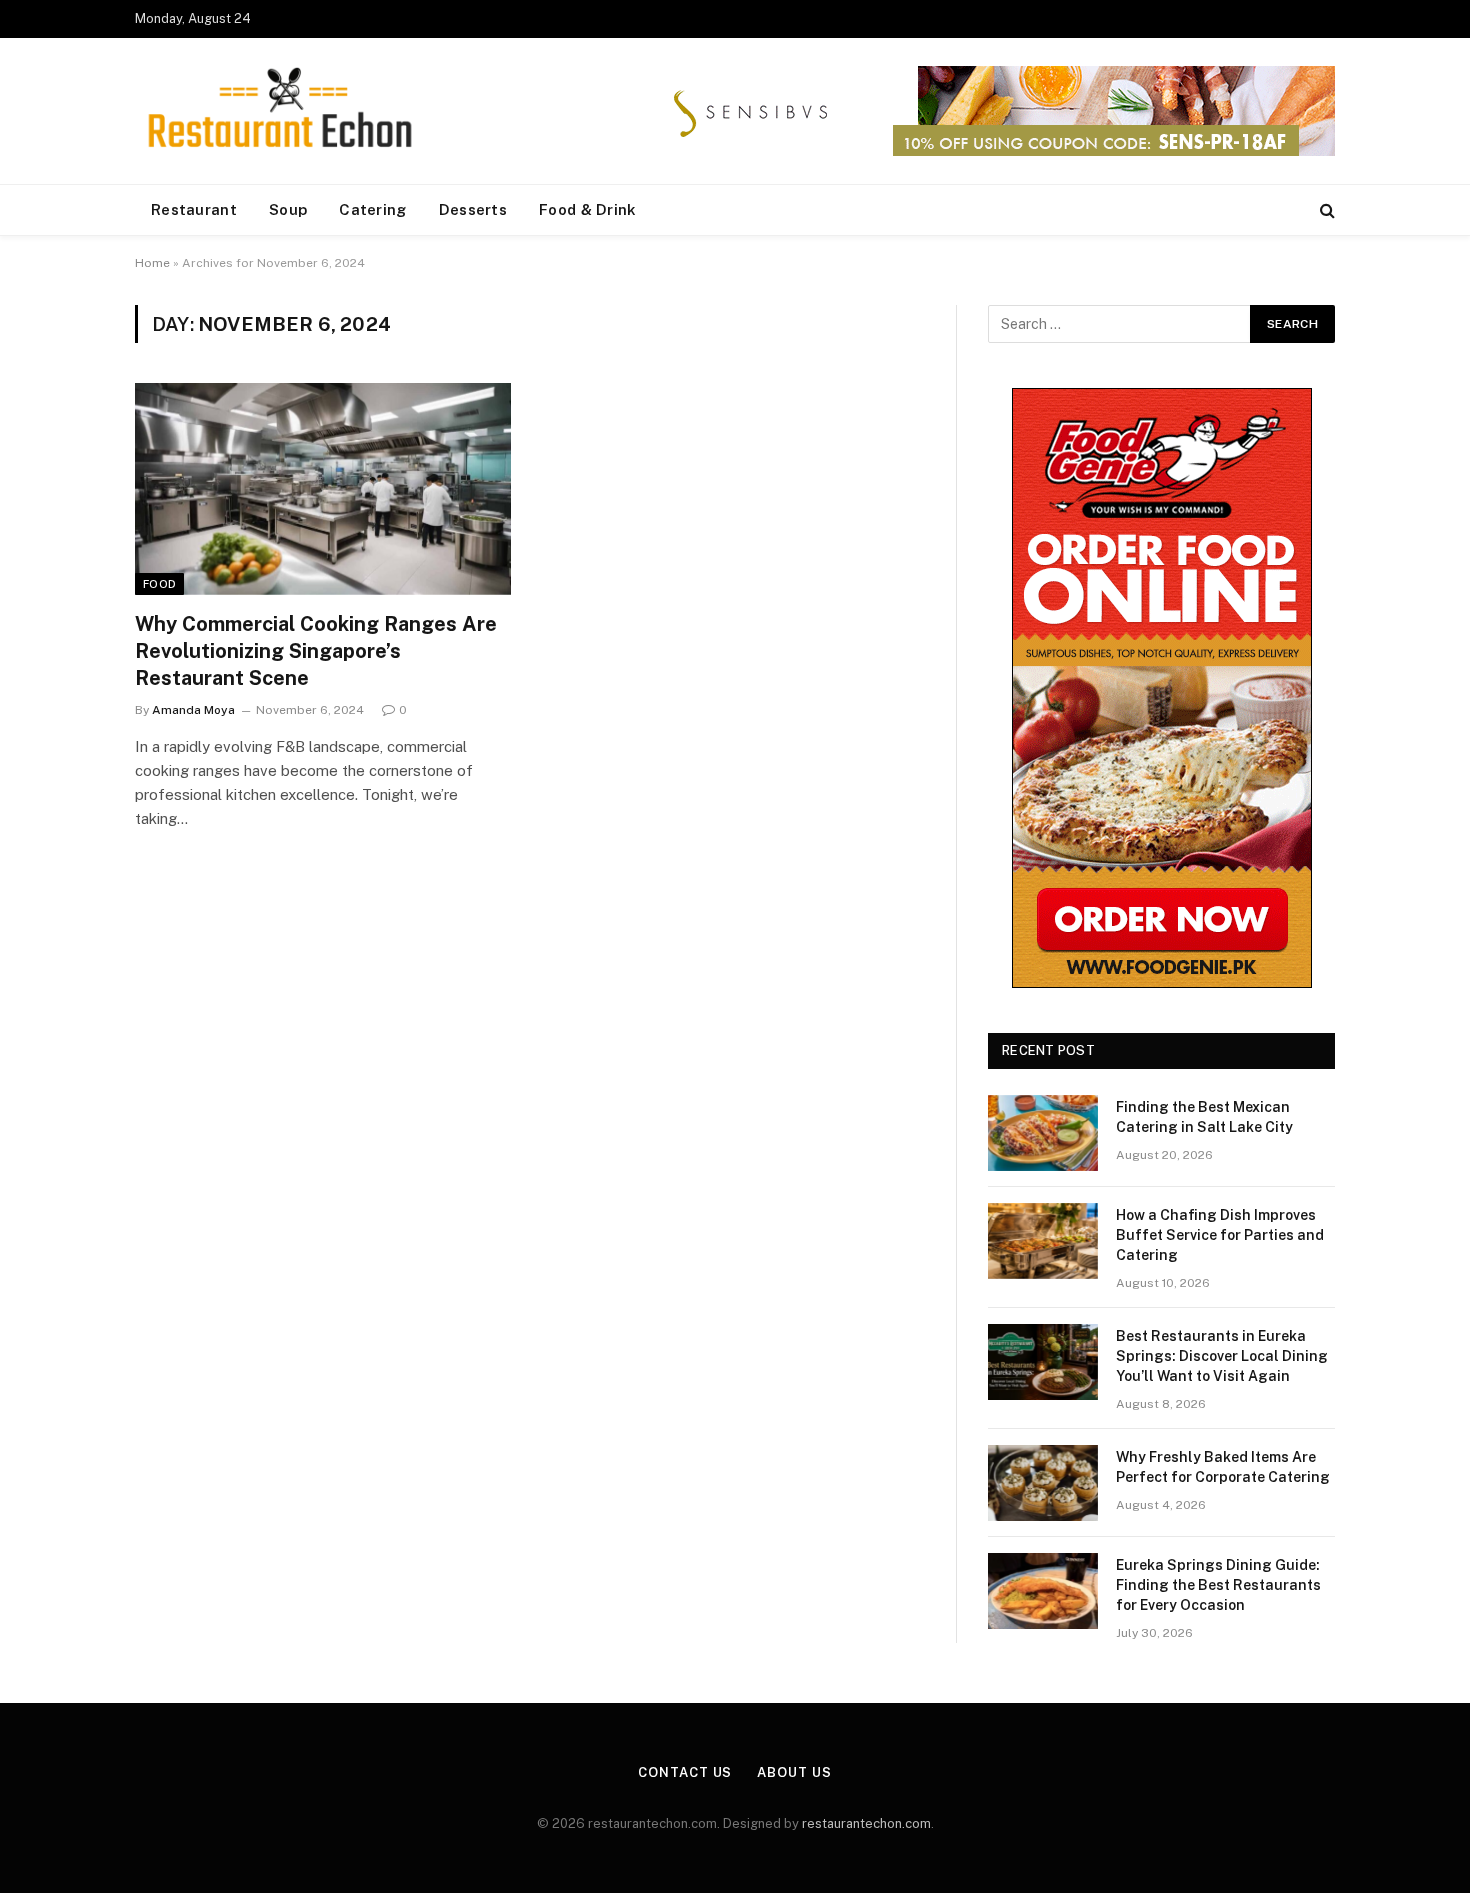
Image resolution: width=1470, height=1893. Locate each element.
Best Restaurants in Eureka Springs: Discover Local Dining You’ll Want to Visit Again (1222, 1356)
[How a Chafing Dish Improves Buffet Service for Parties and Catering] (1043, 1241)
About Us (794, 1772)
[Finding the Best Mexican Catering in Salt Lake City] (1043, 1133)
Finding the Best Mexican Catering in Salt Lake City (1204, 1117)
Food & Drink (588, 209)
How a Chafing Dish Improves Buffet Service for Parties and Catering (1220, 1235)
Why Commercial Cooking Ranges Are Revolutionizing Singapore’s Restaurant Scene (316, 651)
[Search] (1325, 210)
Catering (372, 209)
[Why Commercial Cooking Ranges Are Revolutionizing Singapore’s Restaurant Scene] (323, 489)
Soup (288, 209)
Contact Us (685, 1772)
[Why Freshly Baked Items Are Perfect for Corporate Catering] (1043, 1483)
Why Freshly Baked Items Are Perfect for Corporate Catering (1223, 1467)
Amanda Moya (193, 710)
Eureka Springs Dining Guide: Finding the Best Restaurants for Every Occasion (1218, 1585)
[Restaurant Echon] (280, 111)
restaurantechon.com (866, 1823)
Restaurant (194, 209)
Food (159, 584)
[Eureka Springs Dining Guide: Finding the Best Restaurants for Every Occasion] (1043, 1591)
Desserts (473, 209)
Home (152, 263)
